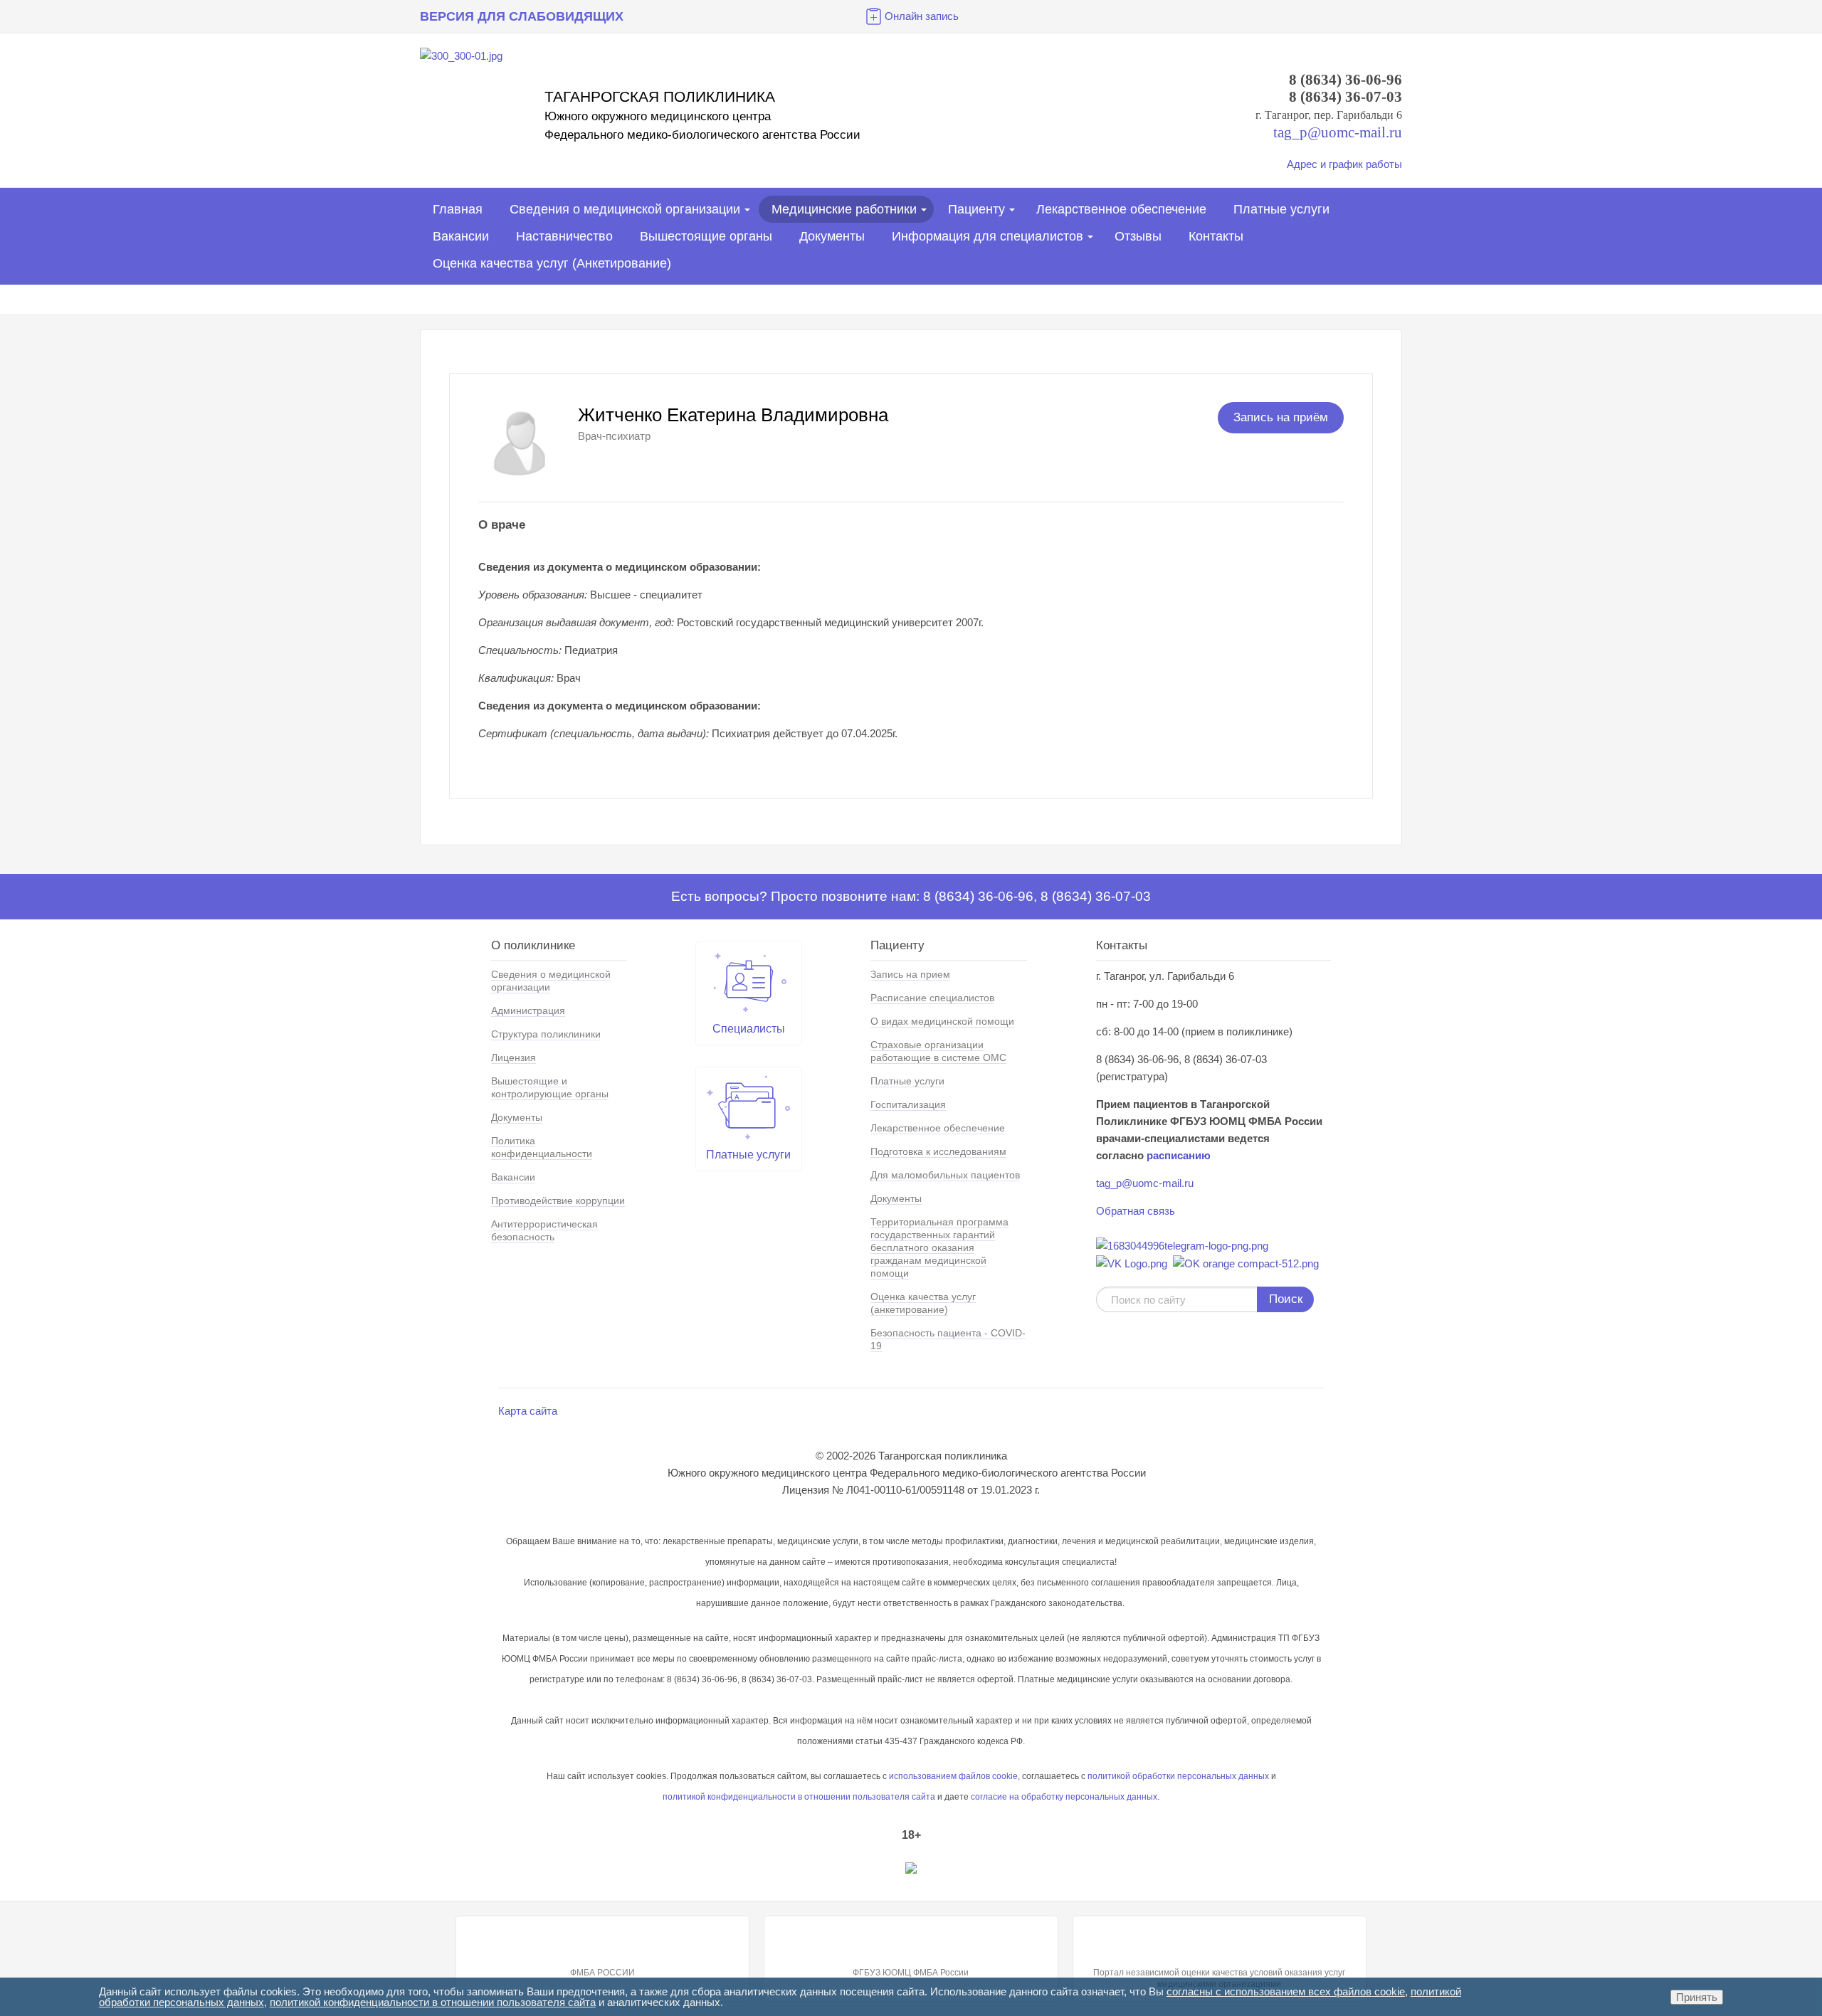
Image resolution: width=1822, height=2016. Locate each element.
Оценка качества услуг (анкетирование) (923, 1303)
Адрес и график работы (1344, 164)
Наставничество (564, 236)
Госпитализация (908, 1104)
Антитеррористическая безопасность (544, 1230)
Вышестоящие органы (706, 236)
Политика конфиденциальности (542, 1147)
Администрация (528, 1010)
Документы (832, 236)
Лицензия (514, 1057)
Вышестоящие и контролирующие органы (550, 1087)
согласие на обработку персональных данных (1064, 1797)
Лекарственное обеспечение (1121, 209)
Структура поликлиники (546, 1034)
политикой (684, 1797)
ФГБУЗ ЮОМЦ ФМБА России (911, 1973)
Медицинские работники (844, 209)
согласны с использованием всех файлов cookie (1286, 1991)
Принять (1697, 1997)
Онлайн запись (922, 16)
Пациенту (976, 209)
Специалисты (749, 1029)
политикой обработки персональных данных (1178, 1776)
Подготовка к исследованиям (938, 1151)
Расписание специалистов (932, 998)
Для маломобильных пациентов (945, 1175)
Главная (458, 209)
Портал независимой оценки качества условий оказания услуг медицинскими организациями (1219, 1978)
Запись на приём (1281, 417)
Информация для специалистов (988, 236)
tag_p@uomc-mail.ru (1145, 1183)
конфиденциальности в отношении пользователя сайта (820, 1797)
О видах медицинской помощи (942, 1021)
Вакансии (461, 236)
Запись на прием (910, 974)
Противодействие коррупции (558, 1200)
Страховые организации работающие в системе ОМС (938, 1051)
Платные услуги (1281, 209)
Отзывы (1138, 236)
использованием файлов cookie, (954, 1776)
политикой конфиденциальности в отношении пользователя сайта (433, 2002)
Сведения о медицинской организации (625, 209)
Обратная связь (1136, 1211)
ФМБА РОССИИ (602, 1973)
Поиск (1286, 1299)
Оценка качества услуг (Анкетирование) (552, 263)
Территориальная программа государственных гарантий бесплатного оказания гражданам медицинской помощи (939, 1247)
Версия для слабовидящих (522, 16)
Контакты (1216, 236)
